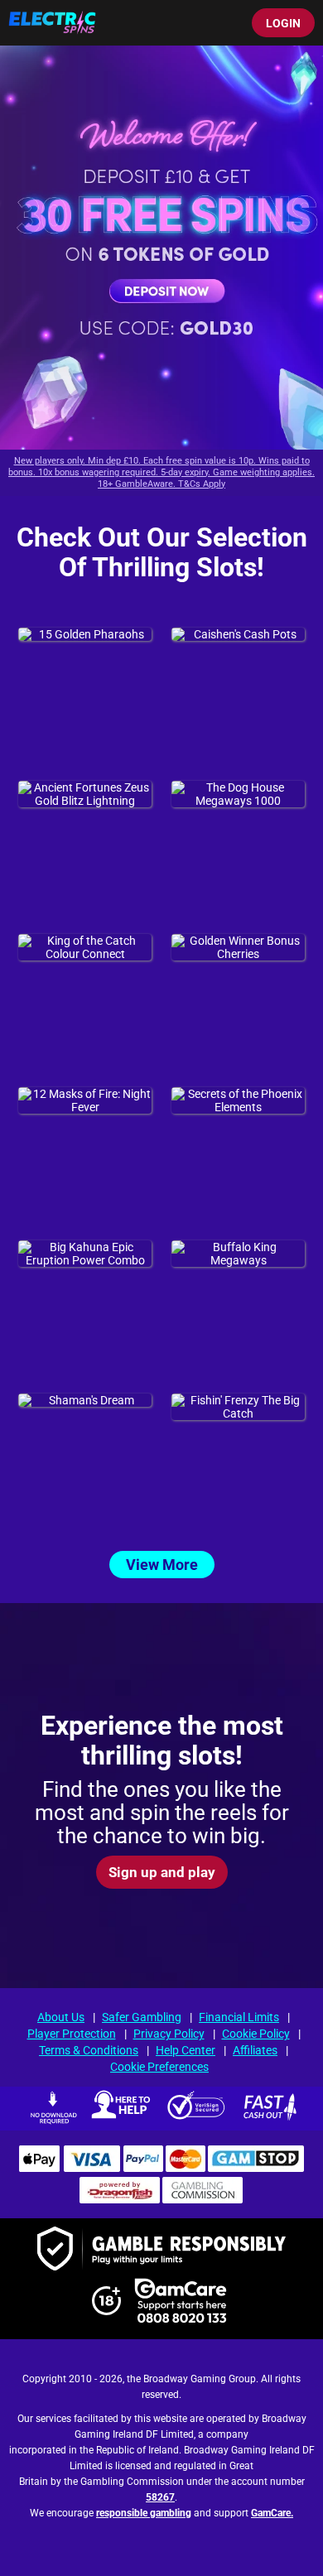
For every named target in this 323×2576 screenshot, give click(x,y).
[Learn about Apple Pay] (39, 2168)
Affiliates (255, 2050)
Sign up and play (162, 1871)
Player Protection (72, 2034)
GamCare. (272, 2514)
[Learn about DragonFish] (120, 2199)
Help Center (186, 2050)
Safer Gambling (142, 2017)
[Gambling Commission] (203, 2199)
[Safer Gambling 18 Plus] (106, 2311)
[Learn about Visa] (91, 2168)
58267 (160, 2498)
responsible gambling (144, 2514)
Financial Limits (239, 2017)
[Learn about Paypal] (143, 2168)
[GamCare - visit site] (181, 2302)
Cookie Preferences (159, 2067)
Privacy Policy (169, 2034)
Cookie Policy (256, 2034)
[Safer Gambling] (161, 2250)
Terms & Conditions (89, 2050)
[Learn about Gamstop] (256, 2168)
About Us (61, 2017)
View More (162, 1565)
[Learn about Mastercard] (186, 2168)
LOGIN (283, 23)
